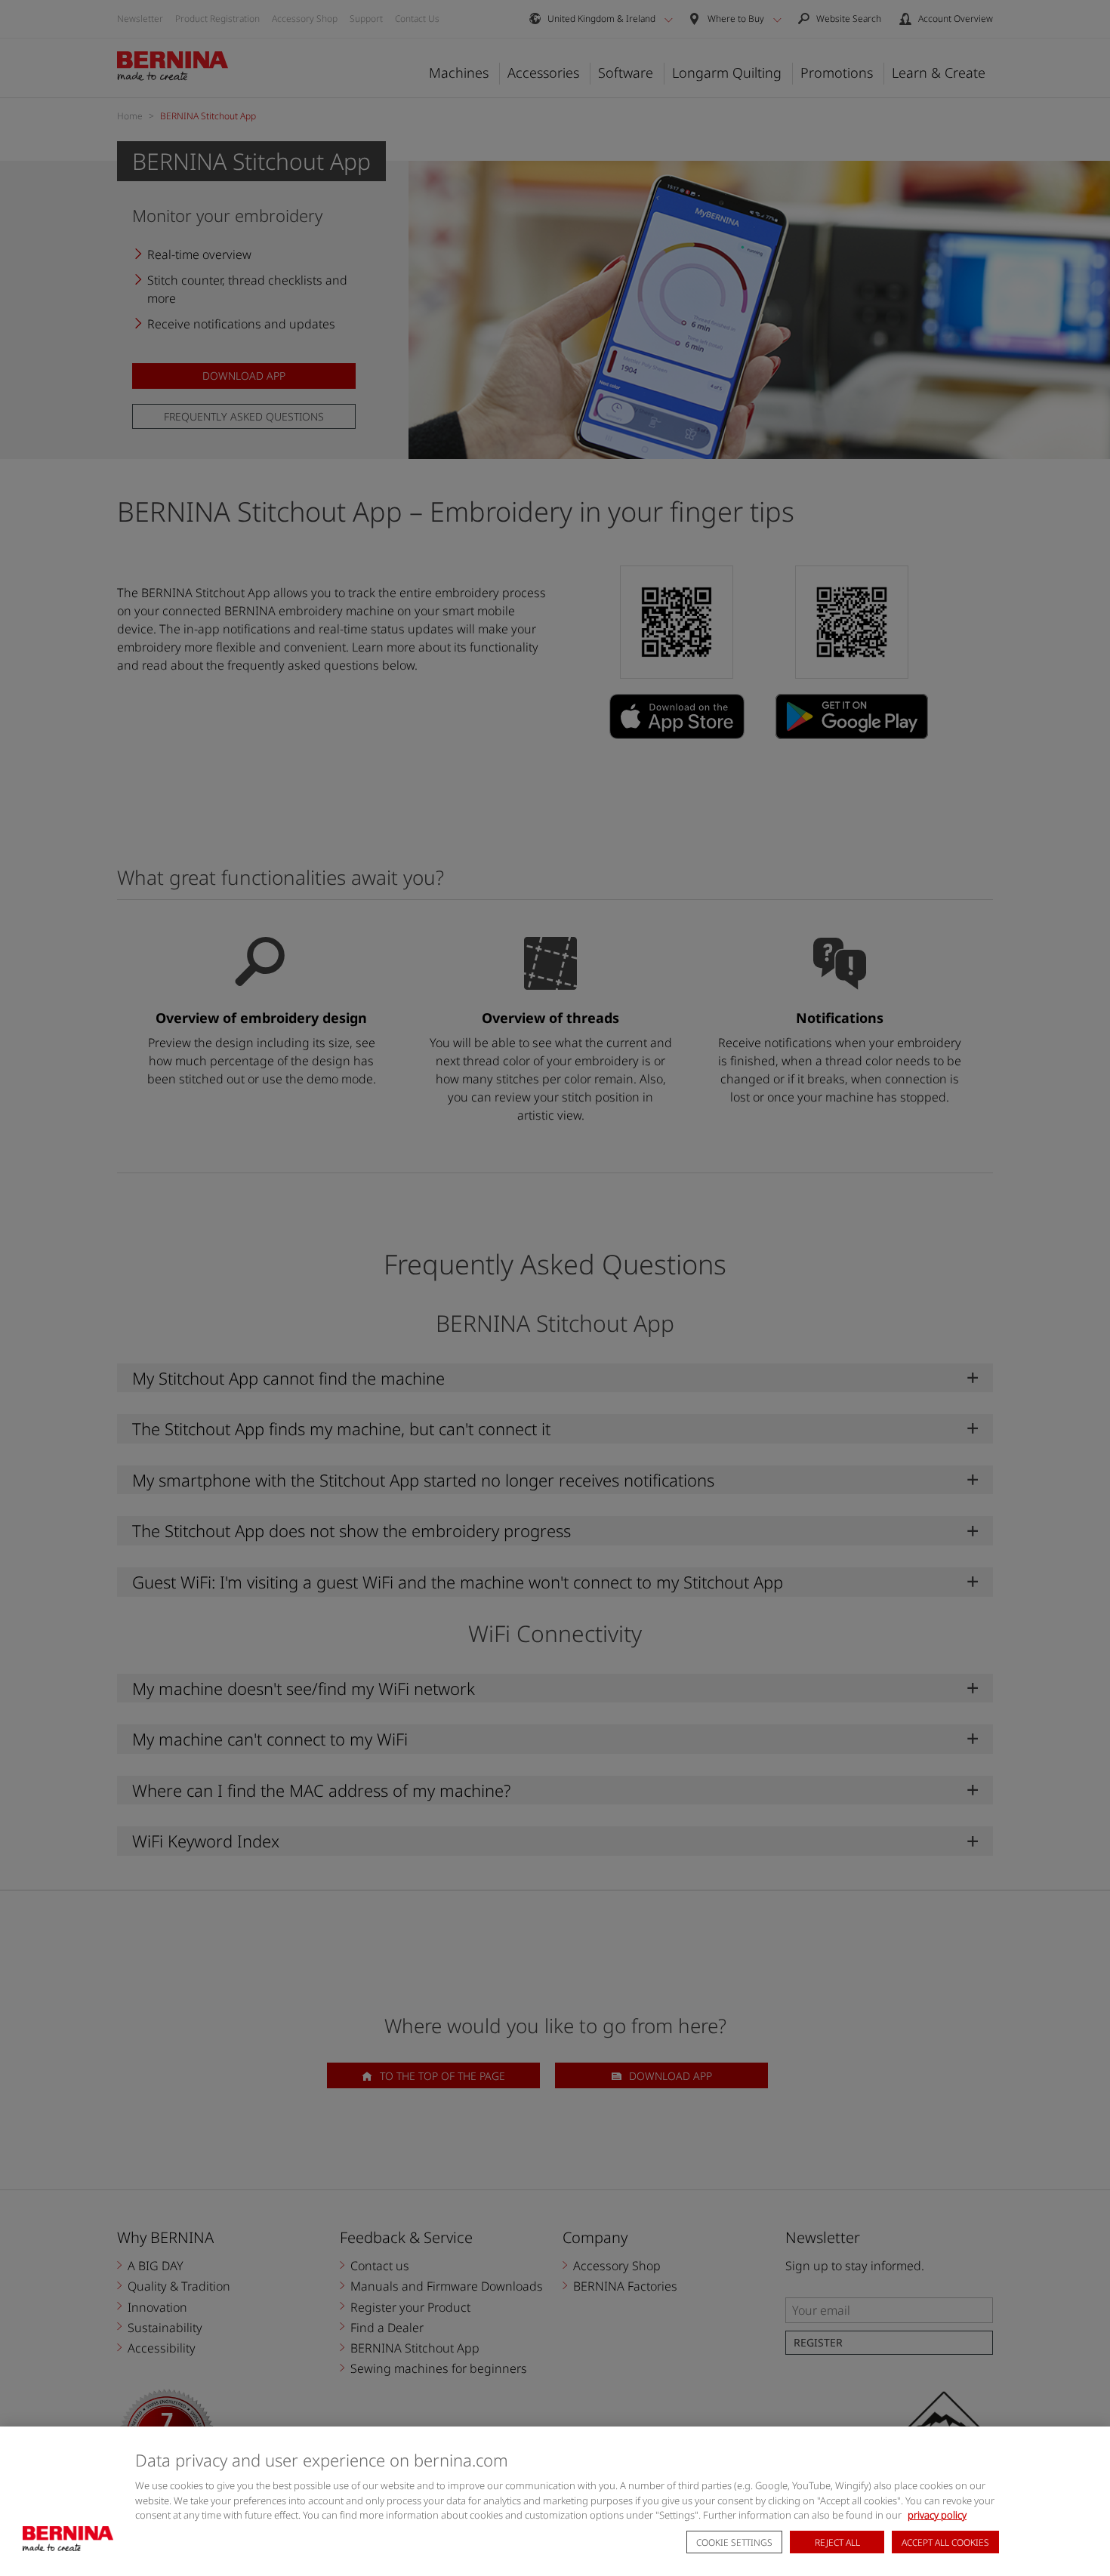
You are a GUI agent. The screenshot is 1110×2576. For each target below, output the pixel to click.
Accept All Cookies (945, 2542)
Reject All (837, 2542)
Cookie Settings (734, 2542)
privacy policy (937, 2515)
